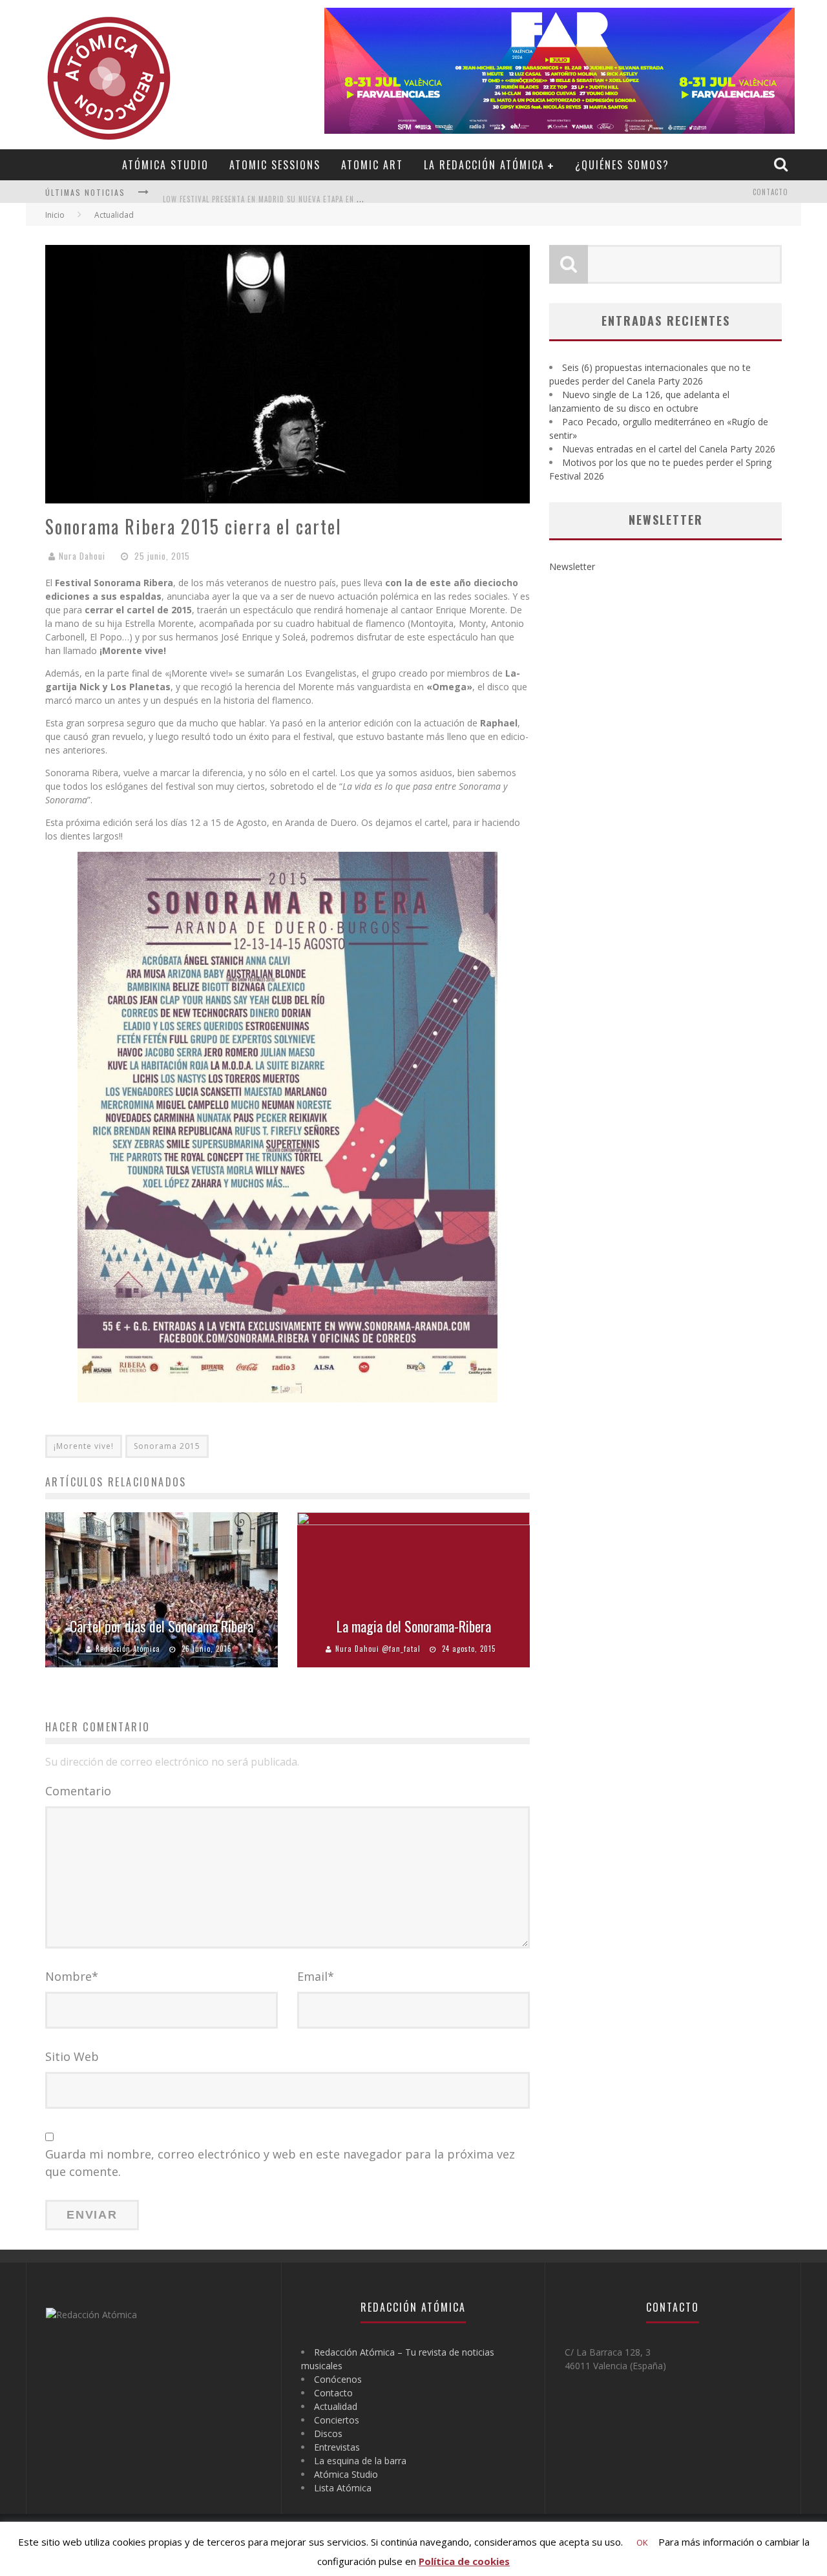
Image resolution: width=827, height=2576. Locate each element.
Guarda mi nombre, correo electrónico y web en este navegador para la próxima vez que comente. (280, 2163)
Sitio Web (72, 2056)
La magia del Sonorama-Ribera (414, 1626)
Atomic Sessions (275, 165)
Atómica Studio (165, 165)
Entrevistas (337, 2447)
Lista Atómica (343, 2488)
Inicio (55, 215)
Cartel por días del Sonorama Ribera (162, 1626)
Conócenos (338, 2379)
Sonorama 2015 (167, 1446)
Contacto (770, 192)
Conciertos (337, 2420)
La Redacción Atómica (484, 165)
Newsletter (572, 566)
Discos (328, 2433)
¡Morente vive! (84, 1446)
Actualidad (336, 2406)
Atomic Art (372, 165)
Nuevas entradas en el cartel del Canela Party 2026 (669, 449)
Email (316, 1976)
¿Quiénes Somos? (622, 165)
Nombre (72, 1976)
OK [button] (642, 2542)
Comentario (78, 1791)
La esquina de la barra (360, 2461)
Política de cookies (464, 2561)
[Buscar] (782, 164)
